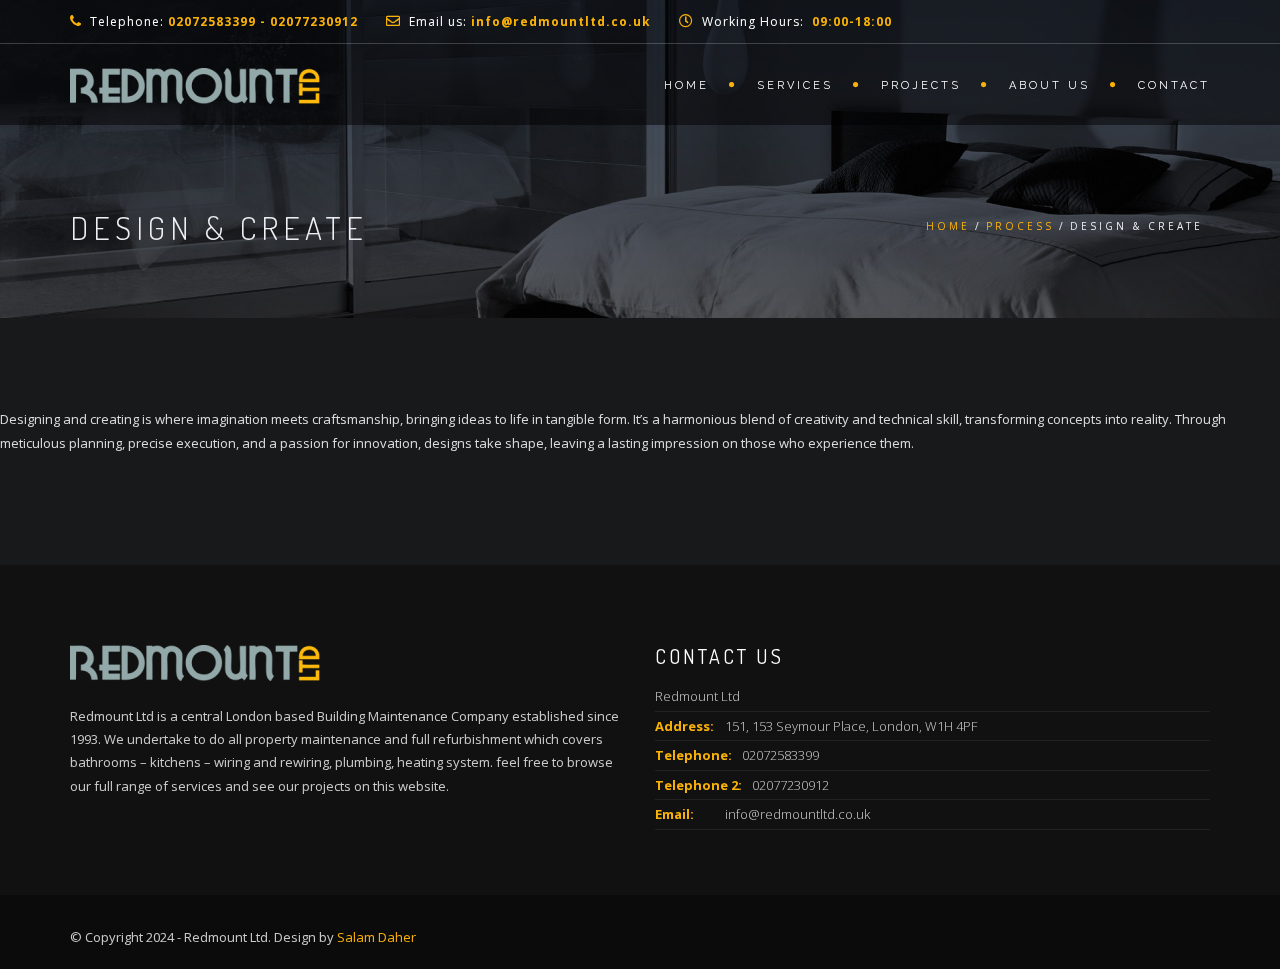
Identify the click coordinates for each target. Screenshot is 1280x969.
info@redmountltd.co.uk (797, 814)
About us (1049, 85)
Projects (921, 85)
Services (795, 85)
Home (686, 85)
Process (1020, 226)
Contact (1174, 85)
